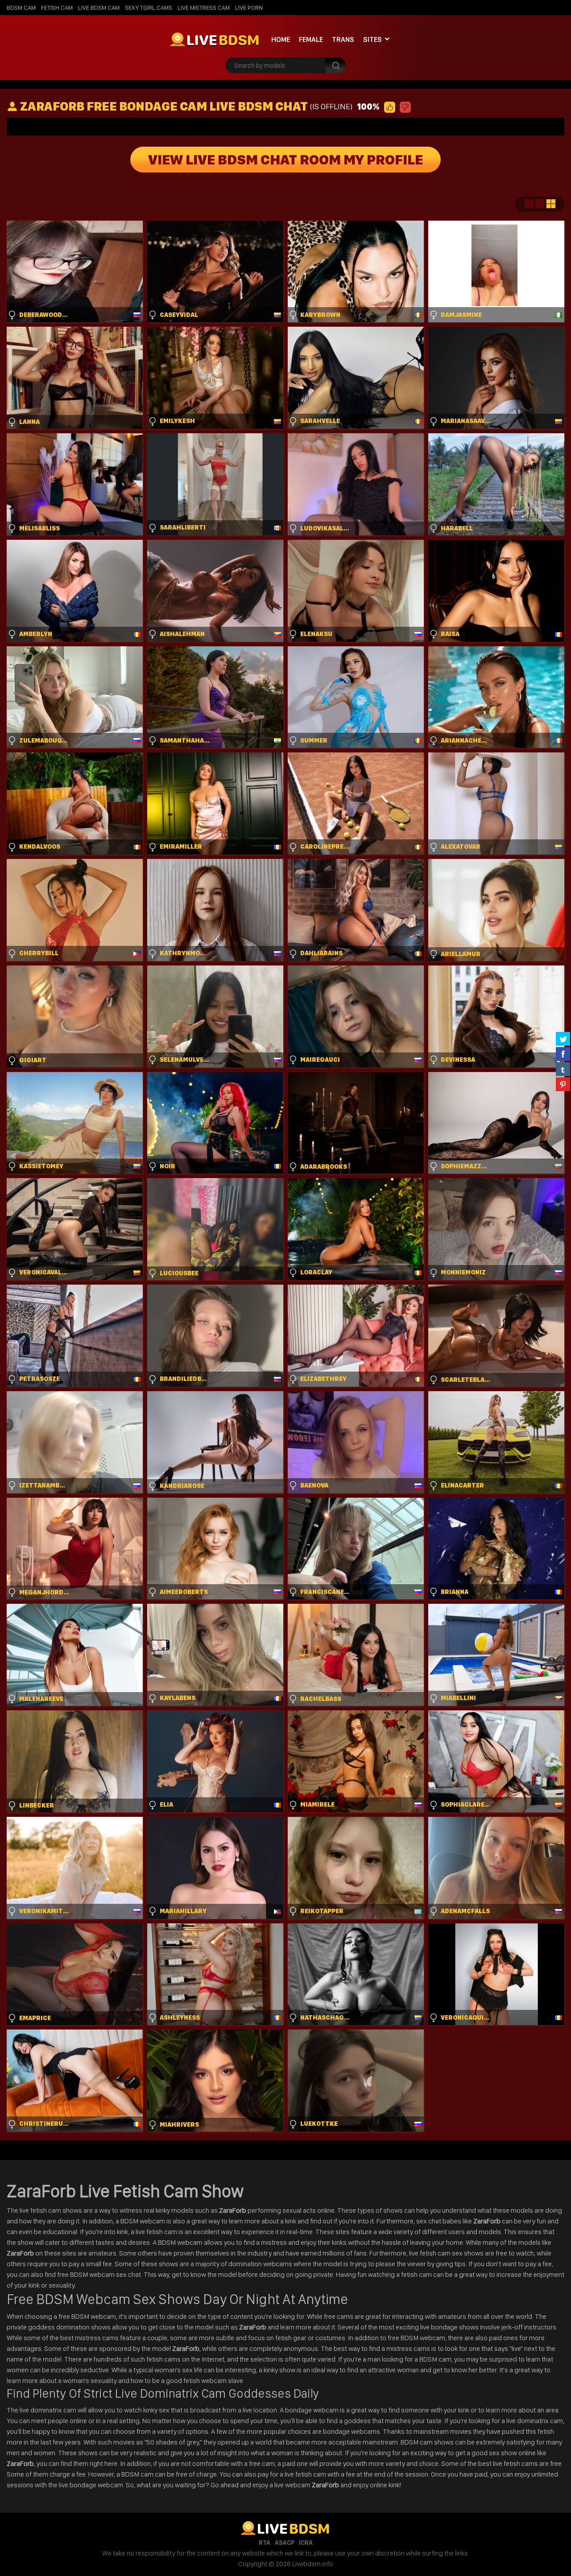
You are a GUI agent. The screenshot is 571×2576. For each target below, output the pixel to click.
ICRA (306, 2543)
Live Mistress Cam (204, 8)
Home (281, 39)
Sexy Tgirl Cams (149, 8)
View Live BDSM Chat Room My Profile (285, 160)
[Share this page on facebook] (563, 1054)
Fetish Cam (57, 8)
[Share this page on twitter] (563, 1039)
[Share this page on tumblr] (563, 1069)
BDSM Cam (21, 8)
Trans (343, 39)
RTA (265, 2543)
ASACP (285, 2543)
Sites (372, 39)
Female (311, 39)
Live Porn (249, 8)
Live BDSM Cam (99, 8)
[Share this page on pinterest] (563, 1084)
